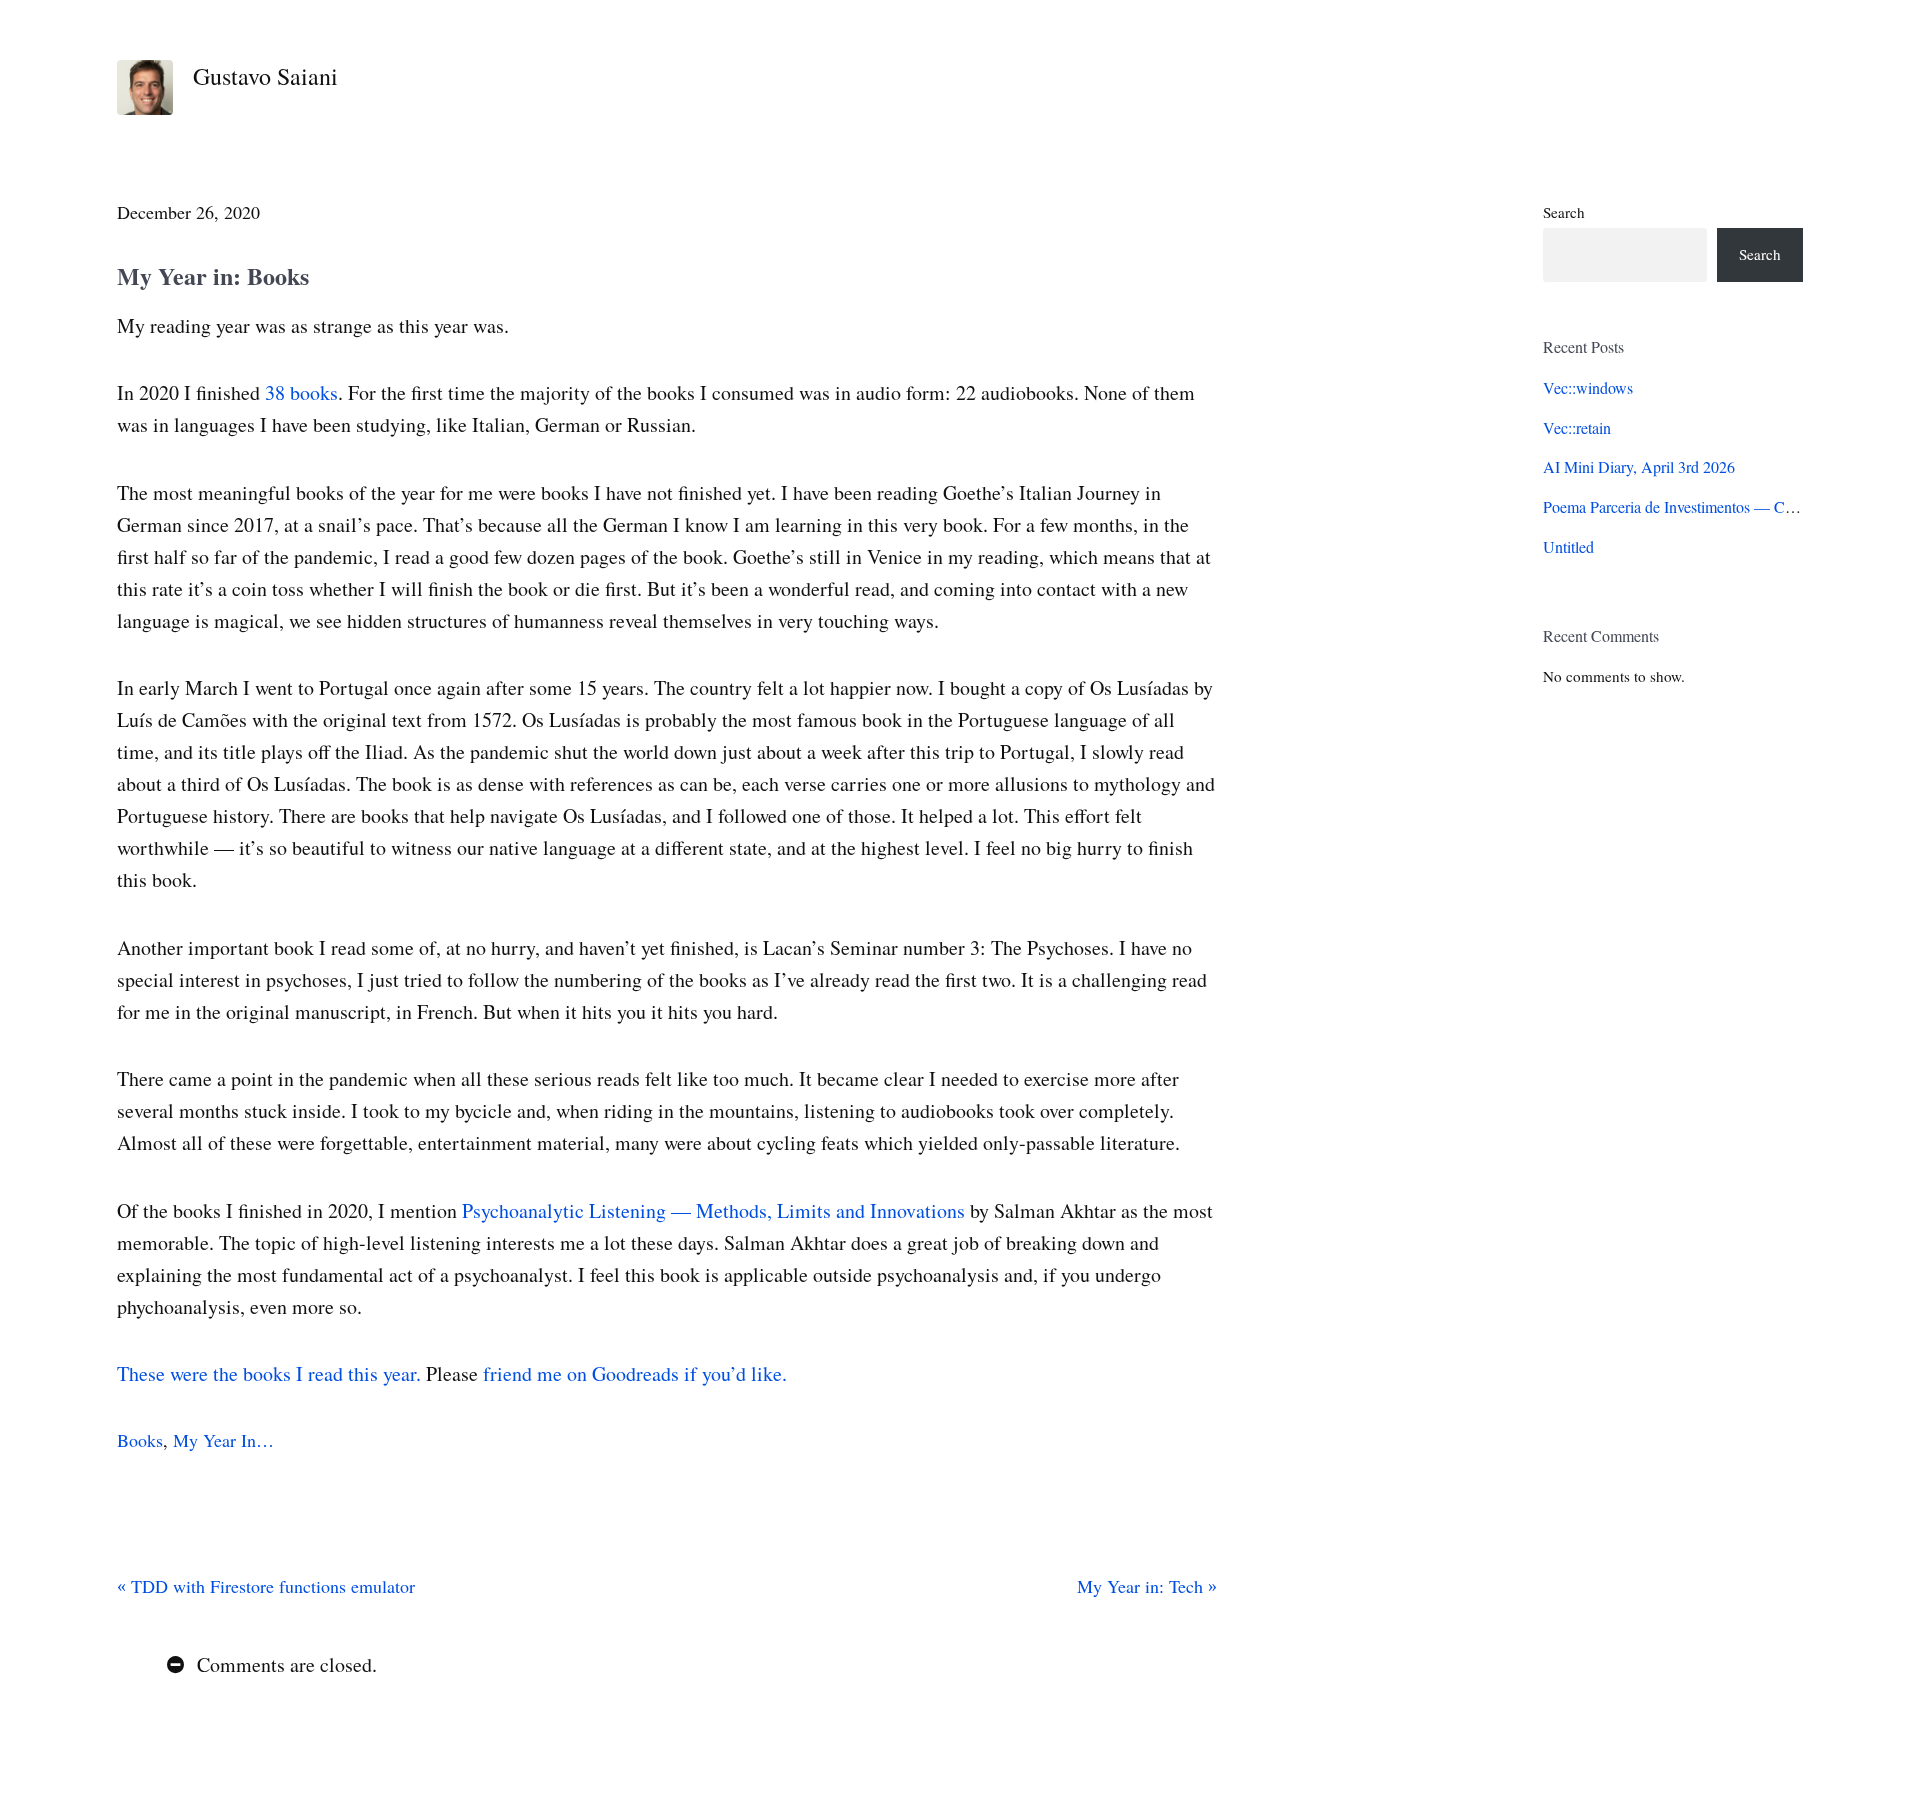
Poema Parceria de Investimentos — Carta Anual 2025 (1715, 506)
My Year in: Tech (1142, 1586)
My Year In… (223, 1440)
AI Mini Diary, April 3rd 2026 (1639, 466)
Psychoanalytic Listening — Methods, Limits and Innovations (713, 1210)
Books (140, 1440)
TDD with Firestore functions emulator (270, 1586)
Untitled (1568, 546)
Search (1564, 212)
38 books (301, 392)
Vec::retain (1577, 427)
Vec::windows (1588, 387)
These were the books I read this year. (269, 1373)
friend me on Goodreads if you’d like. (635, 1373)
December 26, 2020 (188, 212)
